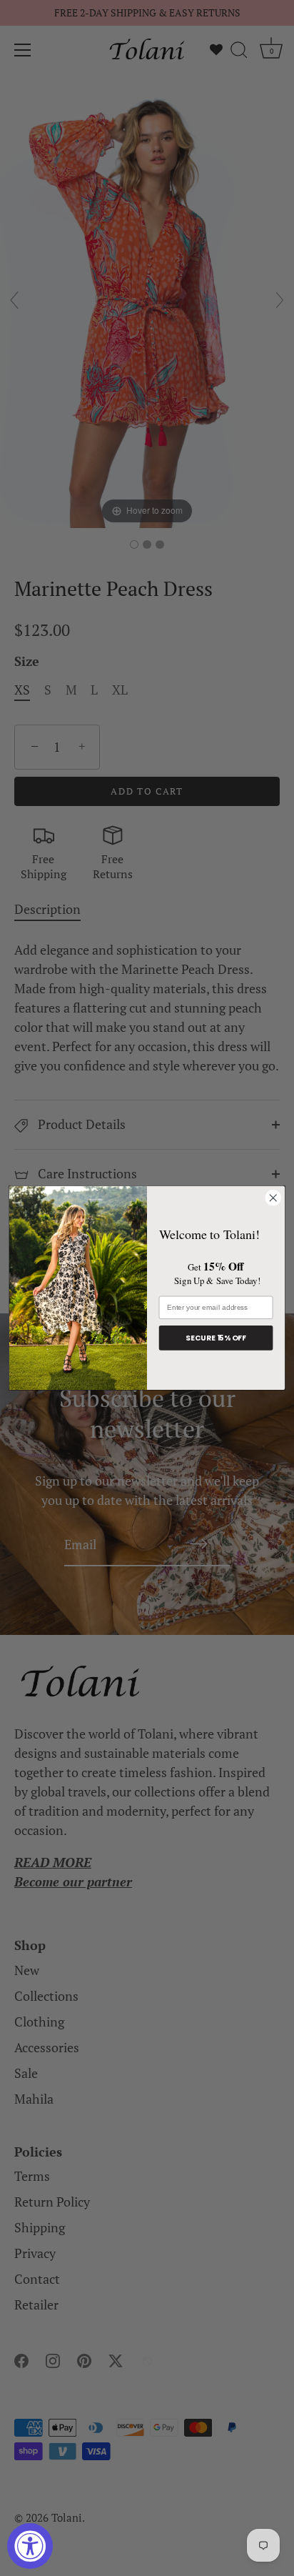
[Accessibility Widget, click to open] (30, 2546)
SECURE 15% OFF (216, 1338)
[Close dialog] (273, 1198)
